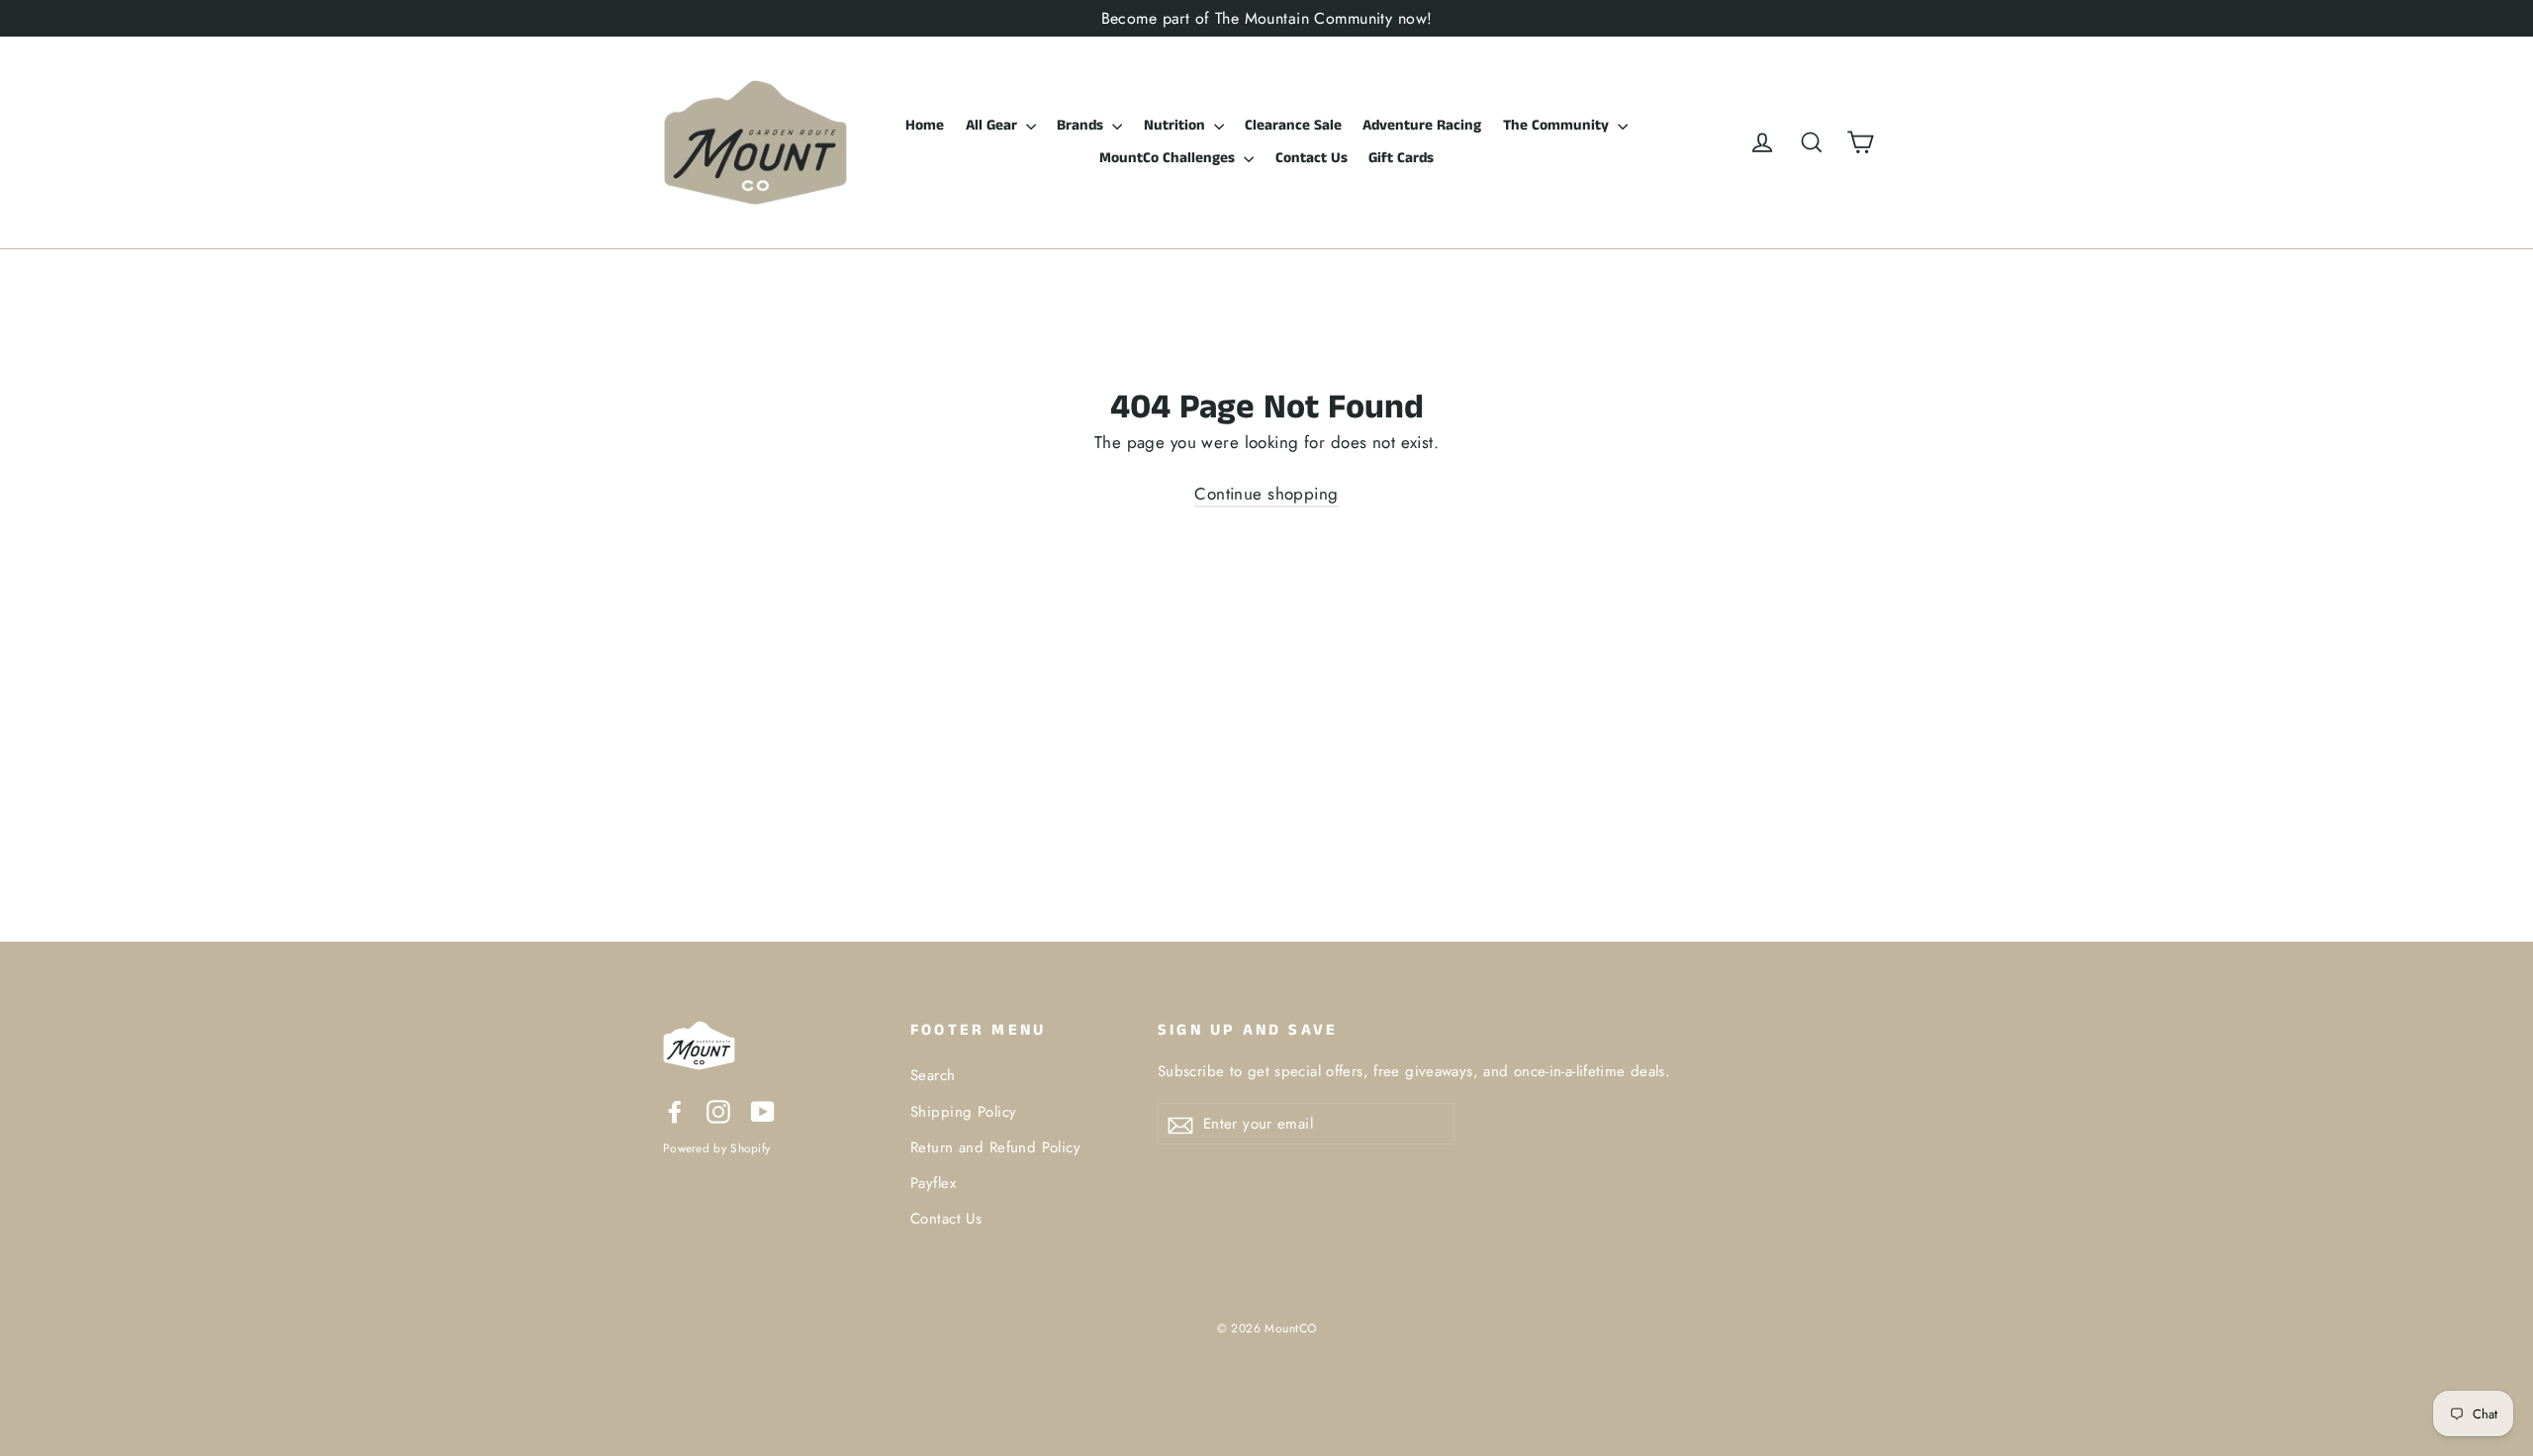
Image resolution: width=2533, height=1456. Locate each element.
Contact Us (1312, 158)
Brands (1082, 125)
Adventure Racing (1422, 125)
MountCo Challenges (1169, 158)
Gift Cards (1401, 158)
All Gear (993, 125)
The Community (1558, 125)
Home (925, 125)
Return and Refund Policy (995, 1147)
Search (933, 1075)
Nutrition (1176, 125)
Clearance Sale (1293, 125)
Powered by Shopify (716, 1148)
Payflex (933, 1183)
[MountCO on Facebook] (675, 1110)
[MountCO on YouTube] (763, 1110)
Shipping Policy (963, 1112)
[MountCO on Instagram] (718, 1110)
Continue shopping (1266, 494)
